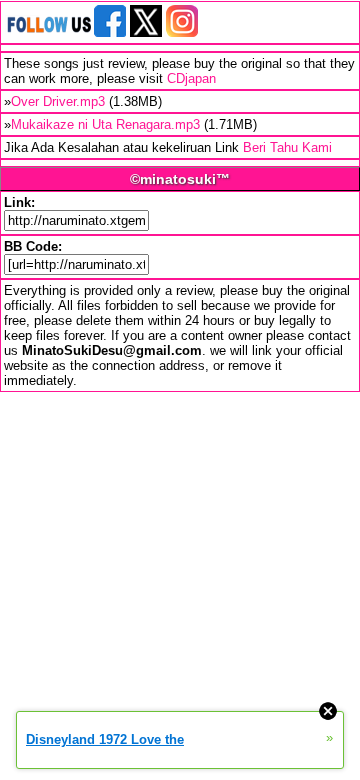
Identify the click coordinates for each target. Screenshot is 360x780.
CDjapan (191, 78)
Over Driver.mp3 (58, 101)
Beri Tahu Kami (287, 147)
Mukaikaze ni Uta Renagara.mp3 (105, 124)
